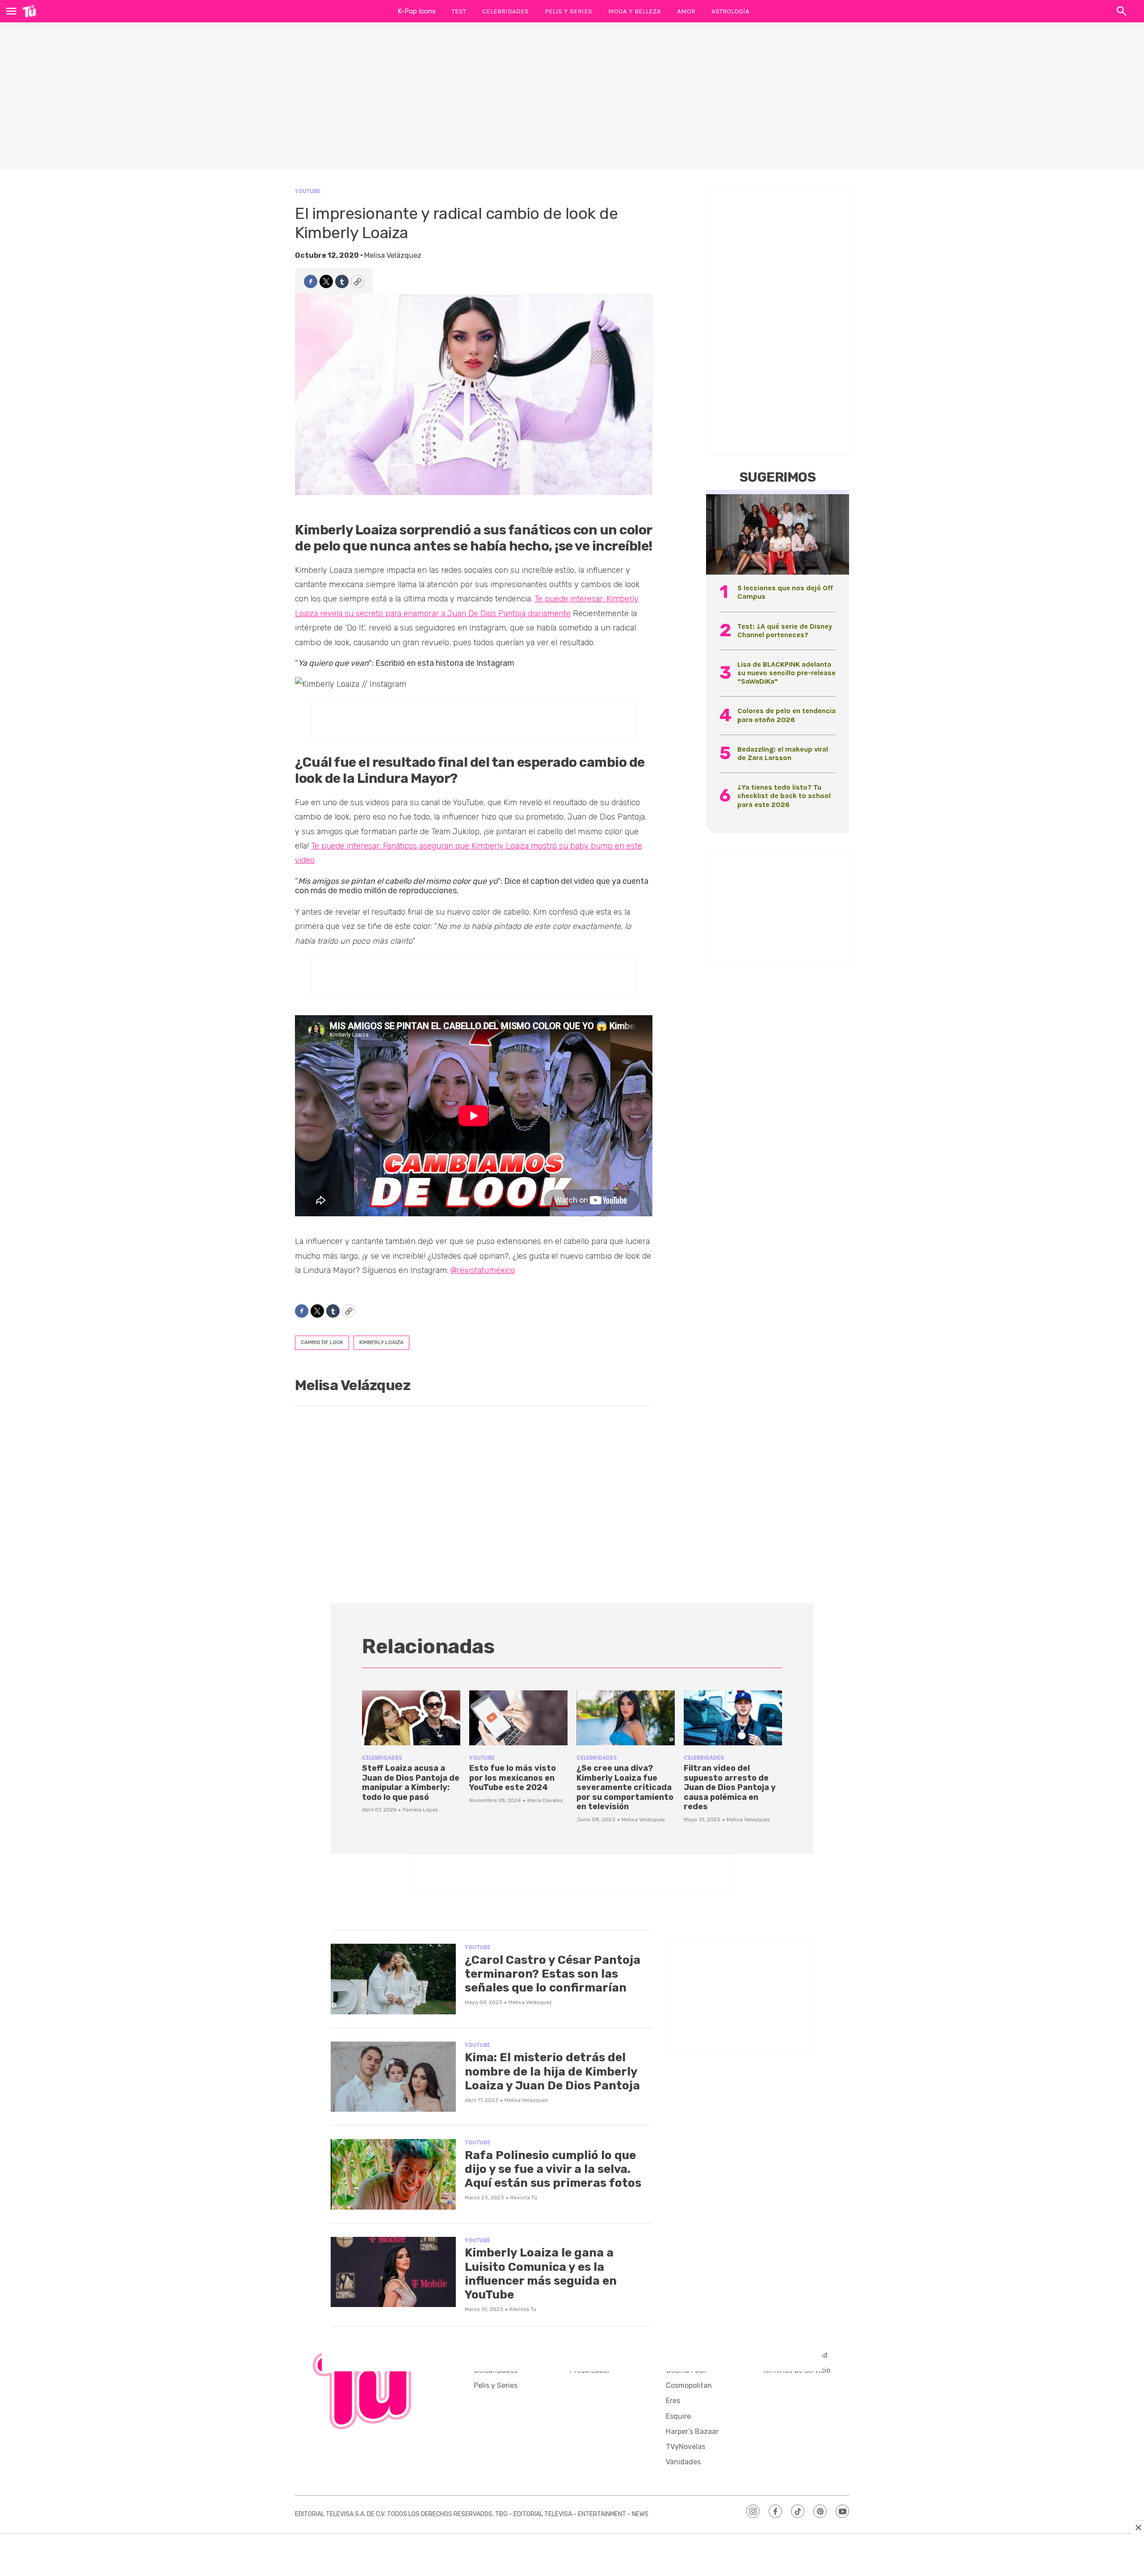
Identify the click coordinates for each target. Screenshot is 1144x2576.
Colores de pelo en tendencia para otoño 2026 (786, 715)
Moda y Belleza (635, 11)
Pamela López (420, 1810)
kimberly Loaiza (381, 1342)
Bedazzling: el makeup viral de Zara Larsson (783, 753)
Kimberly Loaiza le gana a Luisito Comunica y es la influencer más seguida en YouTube (541, 2274)
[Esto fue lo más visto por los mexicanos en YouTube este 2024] (518, 1718)
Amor (686, 11)
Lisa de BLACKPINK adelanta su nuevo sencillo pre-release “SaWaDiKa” (786, 673)
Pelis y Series (568, 11)
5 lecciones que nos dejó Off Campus (785, 592)
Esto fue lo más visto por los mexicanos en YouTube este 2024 (513, 1778)
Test (459, 11)
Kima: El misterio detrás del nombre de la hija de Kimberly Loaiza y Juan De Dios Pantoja (552, 2071)
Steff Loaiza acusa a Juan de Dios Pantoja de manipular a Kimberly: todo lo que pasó (411, 1783)
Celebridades (505, 11)
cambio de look (322, 1342)
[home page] (29, 11)
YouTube (308, 191)
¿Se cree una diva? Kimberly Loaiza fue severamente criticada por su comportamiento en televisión (625, 1787)
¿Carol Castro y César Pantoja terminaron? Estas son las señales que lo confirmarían (553, 1974)
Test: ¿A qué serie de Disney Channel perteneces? (785, 630)
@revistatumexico (483, 1270)
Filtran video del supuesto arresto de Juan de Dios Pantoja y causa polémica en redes (730, 1787)
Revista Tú (524, 2198)
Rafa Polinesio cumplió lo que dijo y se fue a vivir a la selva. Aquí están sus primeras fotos (553, 2169)
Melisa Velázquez (393, 255)
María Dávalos (545, 1800)
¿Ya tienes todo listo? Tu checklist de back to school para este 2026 (784, 796)
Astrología (730, 11)
